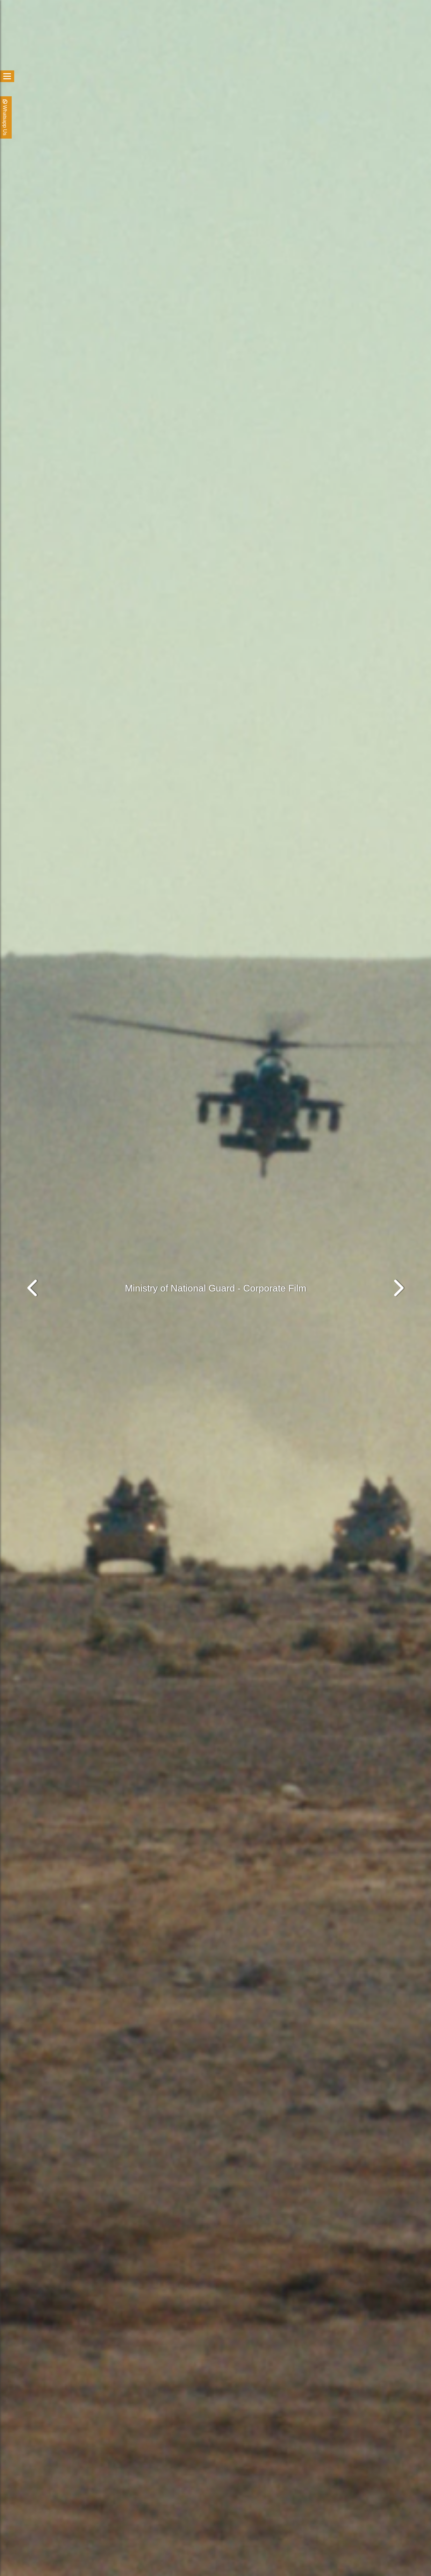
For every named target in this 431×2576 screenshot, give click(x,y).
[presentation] (33, 1288)
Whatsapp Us (5, 120)
